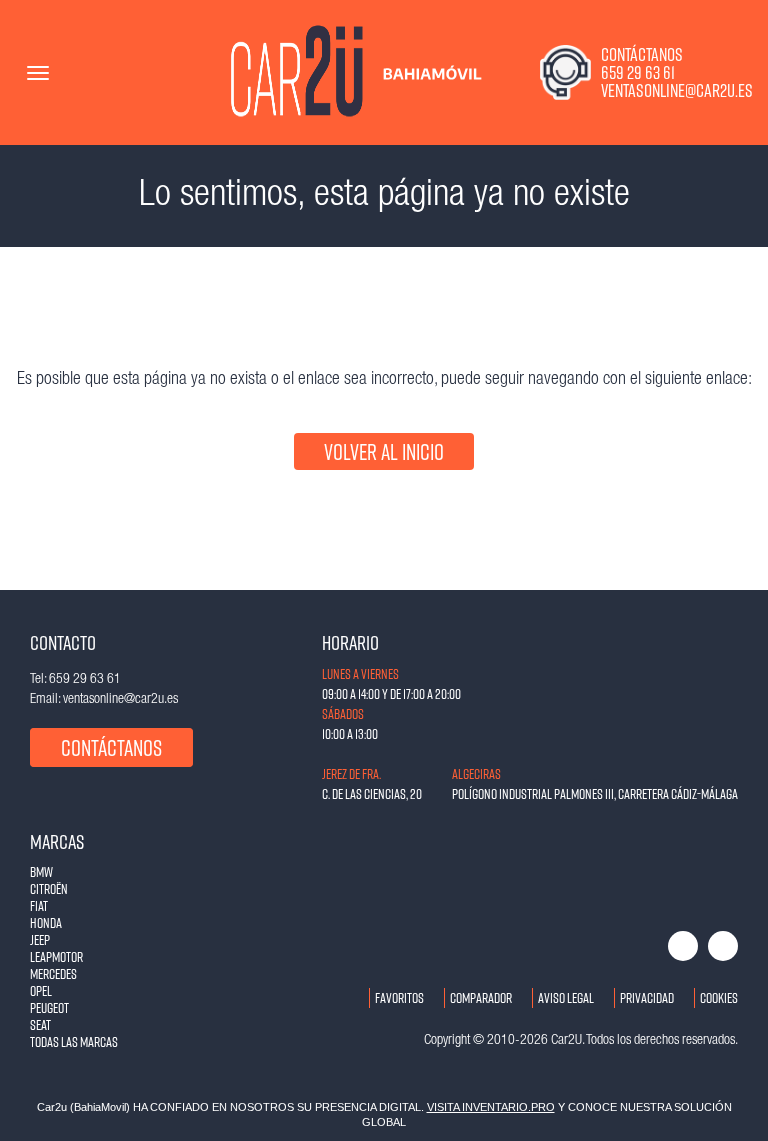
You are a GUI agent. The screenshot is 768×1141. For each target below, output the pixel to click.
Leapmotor (56, 956)
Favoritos (399, 997)
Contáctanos (111, 747)
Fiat (39, 905)
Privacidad (647, 997)
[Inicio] (300, 72)
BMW (41, 871)
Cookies (719, 997)
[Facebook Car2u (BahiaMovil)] (683, 946)
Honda (46, 922)
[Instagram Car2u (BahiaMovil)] (723, 946)
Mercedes (53, 973)
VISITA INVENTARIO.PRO (491, 1107)
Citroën (49, 888)
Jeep (40, 939)
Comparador (481, 997)
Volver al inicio (384, 451)
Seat (40, 1024)
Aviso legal (566, 997)
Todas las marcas (74, 1041)
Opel (41, 990)
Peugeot (49, 1007)
